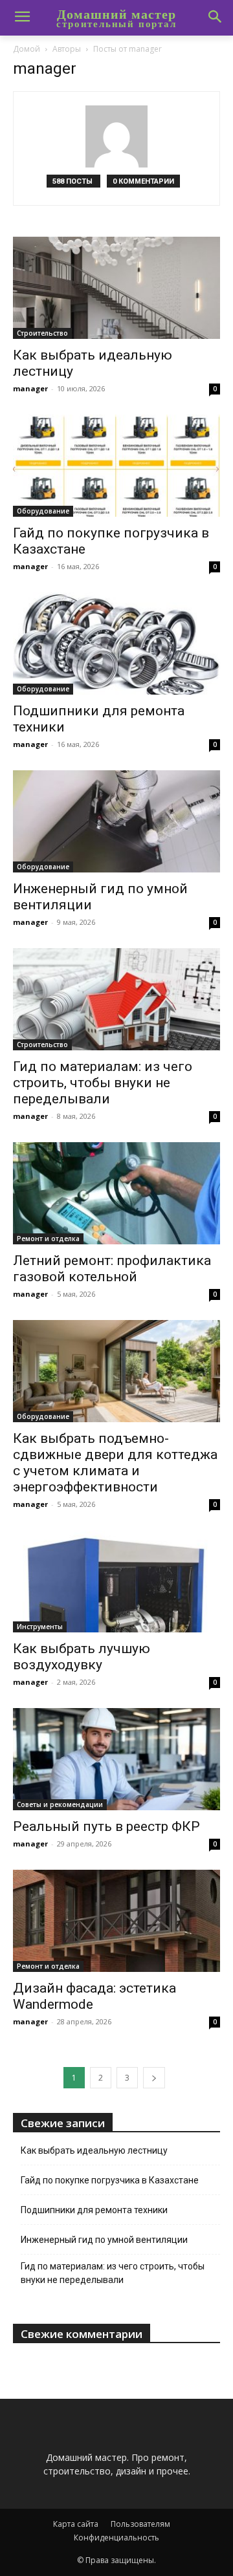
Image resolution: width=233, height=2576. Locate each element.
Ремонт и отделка (48, 1239)
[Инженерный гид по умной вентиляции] (116, 821)
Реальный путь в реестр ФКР (106, 1826)
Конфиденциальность (116, 2538)
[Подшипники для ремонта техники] (116, 644)
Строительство (42, 333)
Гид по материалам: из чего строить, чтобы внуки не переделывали (103, 1083)
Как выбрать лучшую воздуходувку (82, 1657)
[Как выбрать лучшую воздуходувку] (116, 1581)
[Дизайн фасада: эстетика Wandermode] (116, 1921)
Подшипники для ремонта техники (94, 2210)
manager (30, 388)
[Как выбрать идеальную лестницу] (116, 288)
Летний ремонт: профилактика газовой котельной (112, 1269)
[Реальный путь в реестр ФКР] (116, 1759)
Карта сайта (76, 2524)
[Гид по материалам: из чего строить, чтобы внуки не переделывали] (116, 999)
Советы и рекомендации (60, 1804)
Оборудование (43, 511)
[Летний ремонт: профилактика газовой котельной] (116, 1193)
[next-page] (154, 2078)
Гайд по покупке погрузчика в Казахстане (110, 2180)
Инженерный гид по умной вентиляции (104, 2240)
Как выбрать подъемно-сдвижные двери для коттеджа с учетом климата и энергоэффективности (115, 1463)
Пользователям (140, 2524)
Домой (27, 49)
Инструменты (40, 1627)
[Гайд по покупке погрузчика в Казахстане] (116, 466)
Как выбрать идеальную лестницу (94, 2150)
